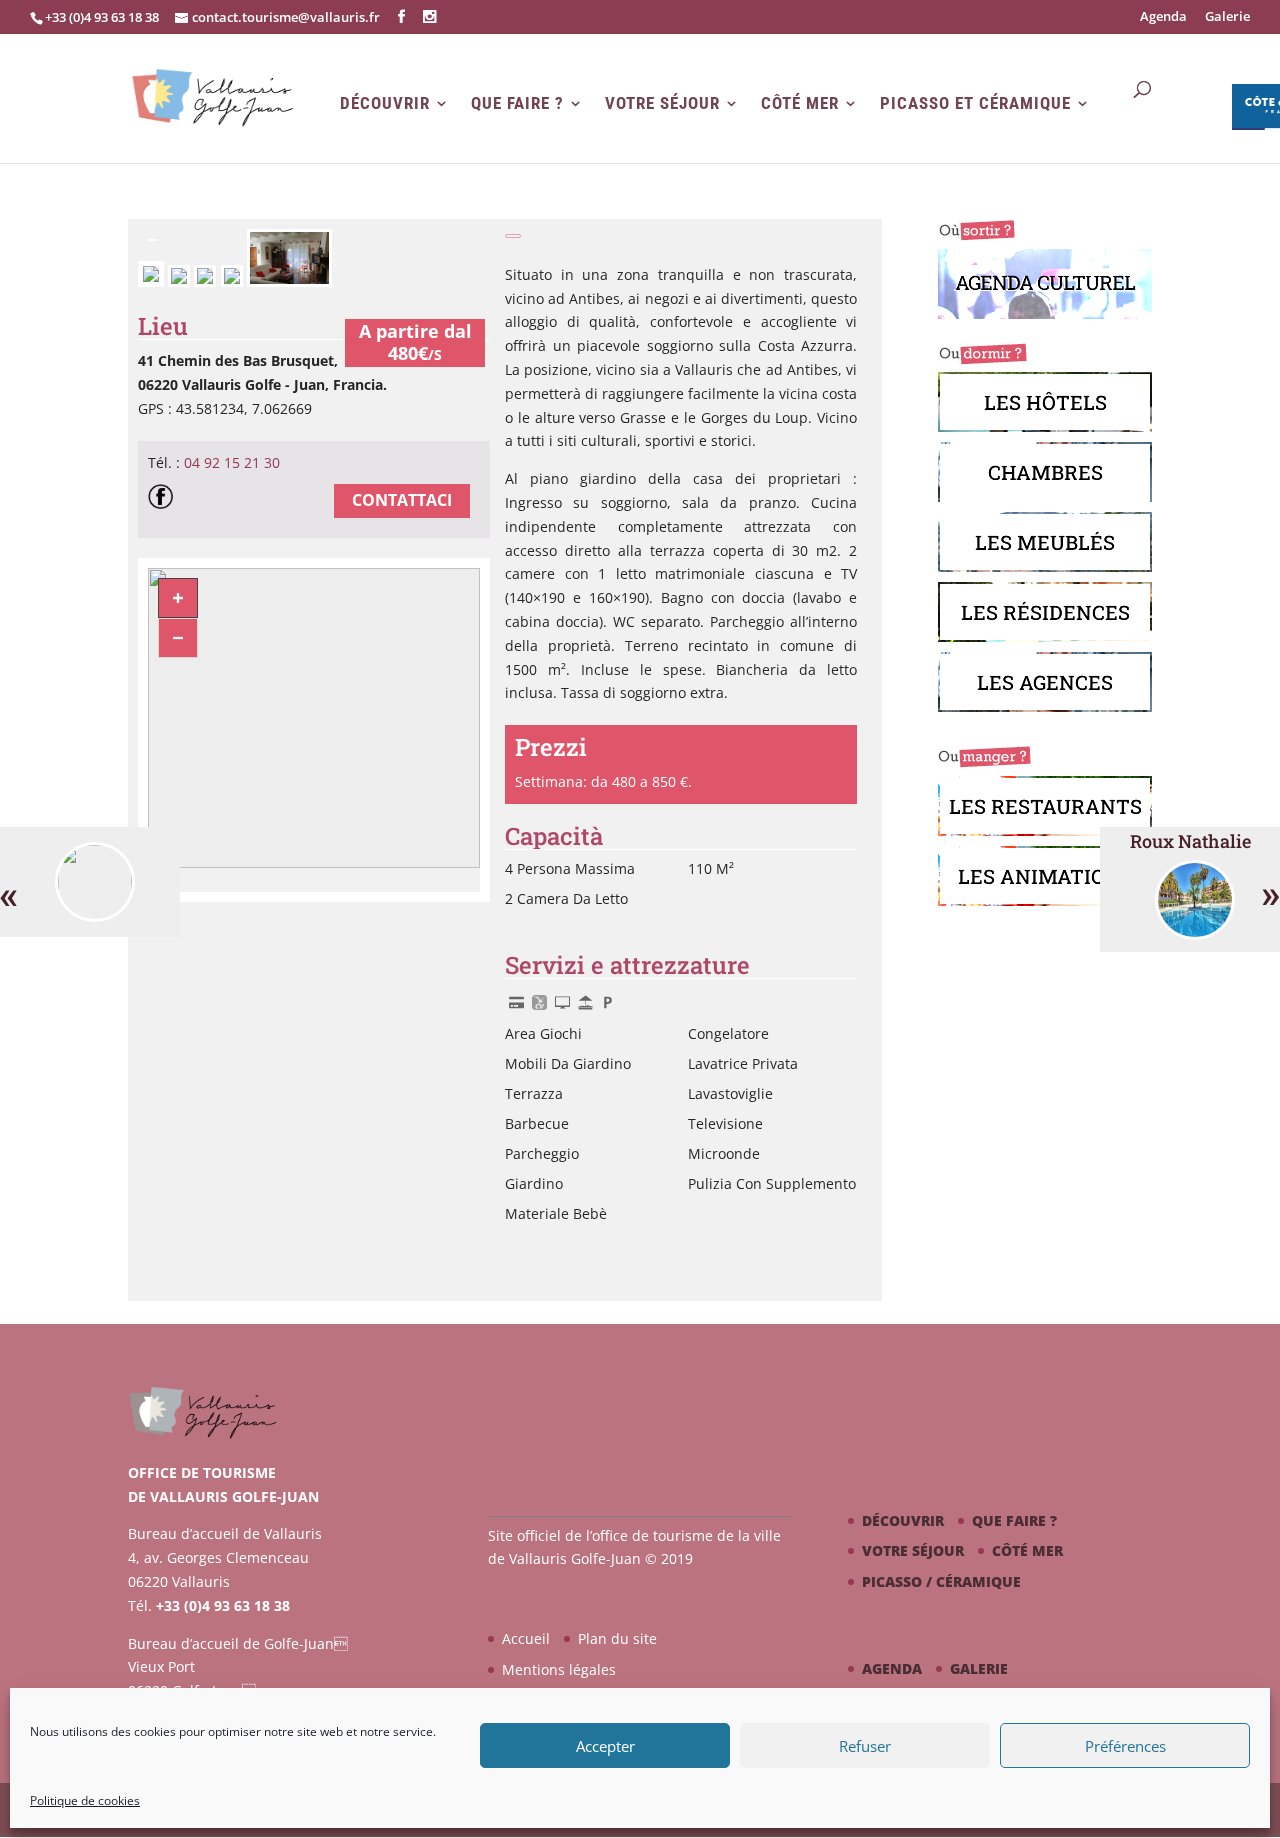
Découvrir (385, 103)
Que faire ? (517, 103)
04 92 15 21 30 (232, 462)
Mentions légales (559, 1669)
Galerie (1227, 17)
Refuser (865, 1746)
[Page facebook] (165, 500)
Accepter (605, 1746)
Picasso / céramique (941, 1581)
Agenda (1163, 17)
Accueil (526, 1638)
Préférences (1125, 1746)
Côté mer (800, 103)
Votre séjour (662, 103)
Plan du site (617, 1638)
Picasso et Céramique (975, 103)
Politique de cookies (85, 1800)
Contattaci (402, 500)
